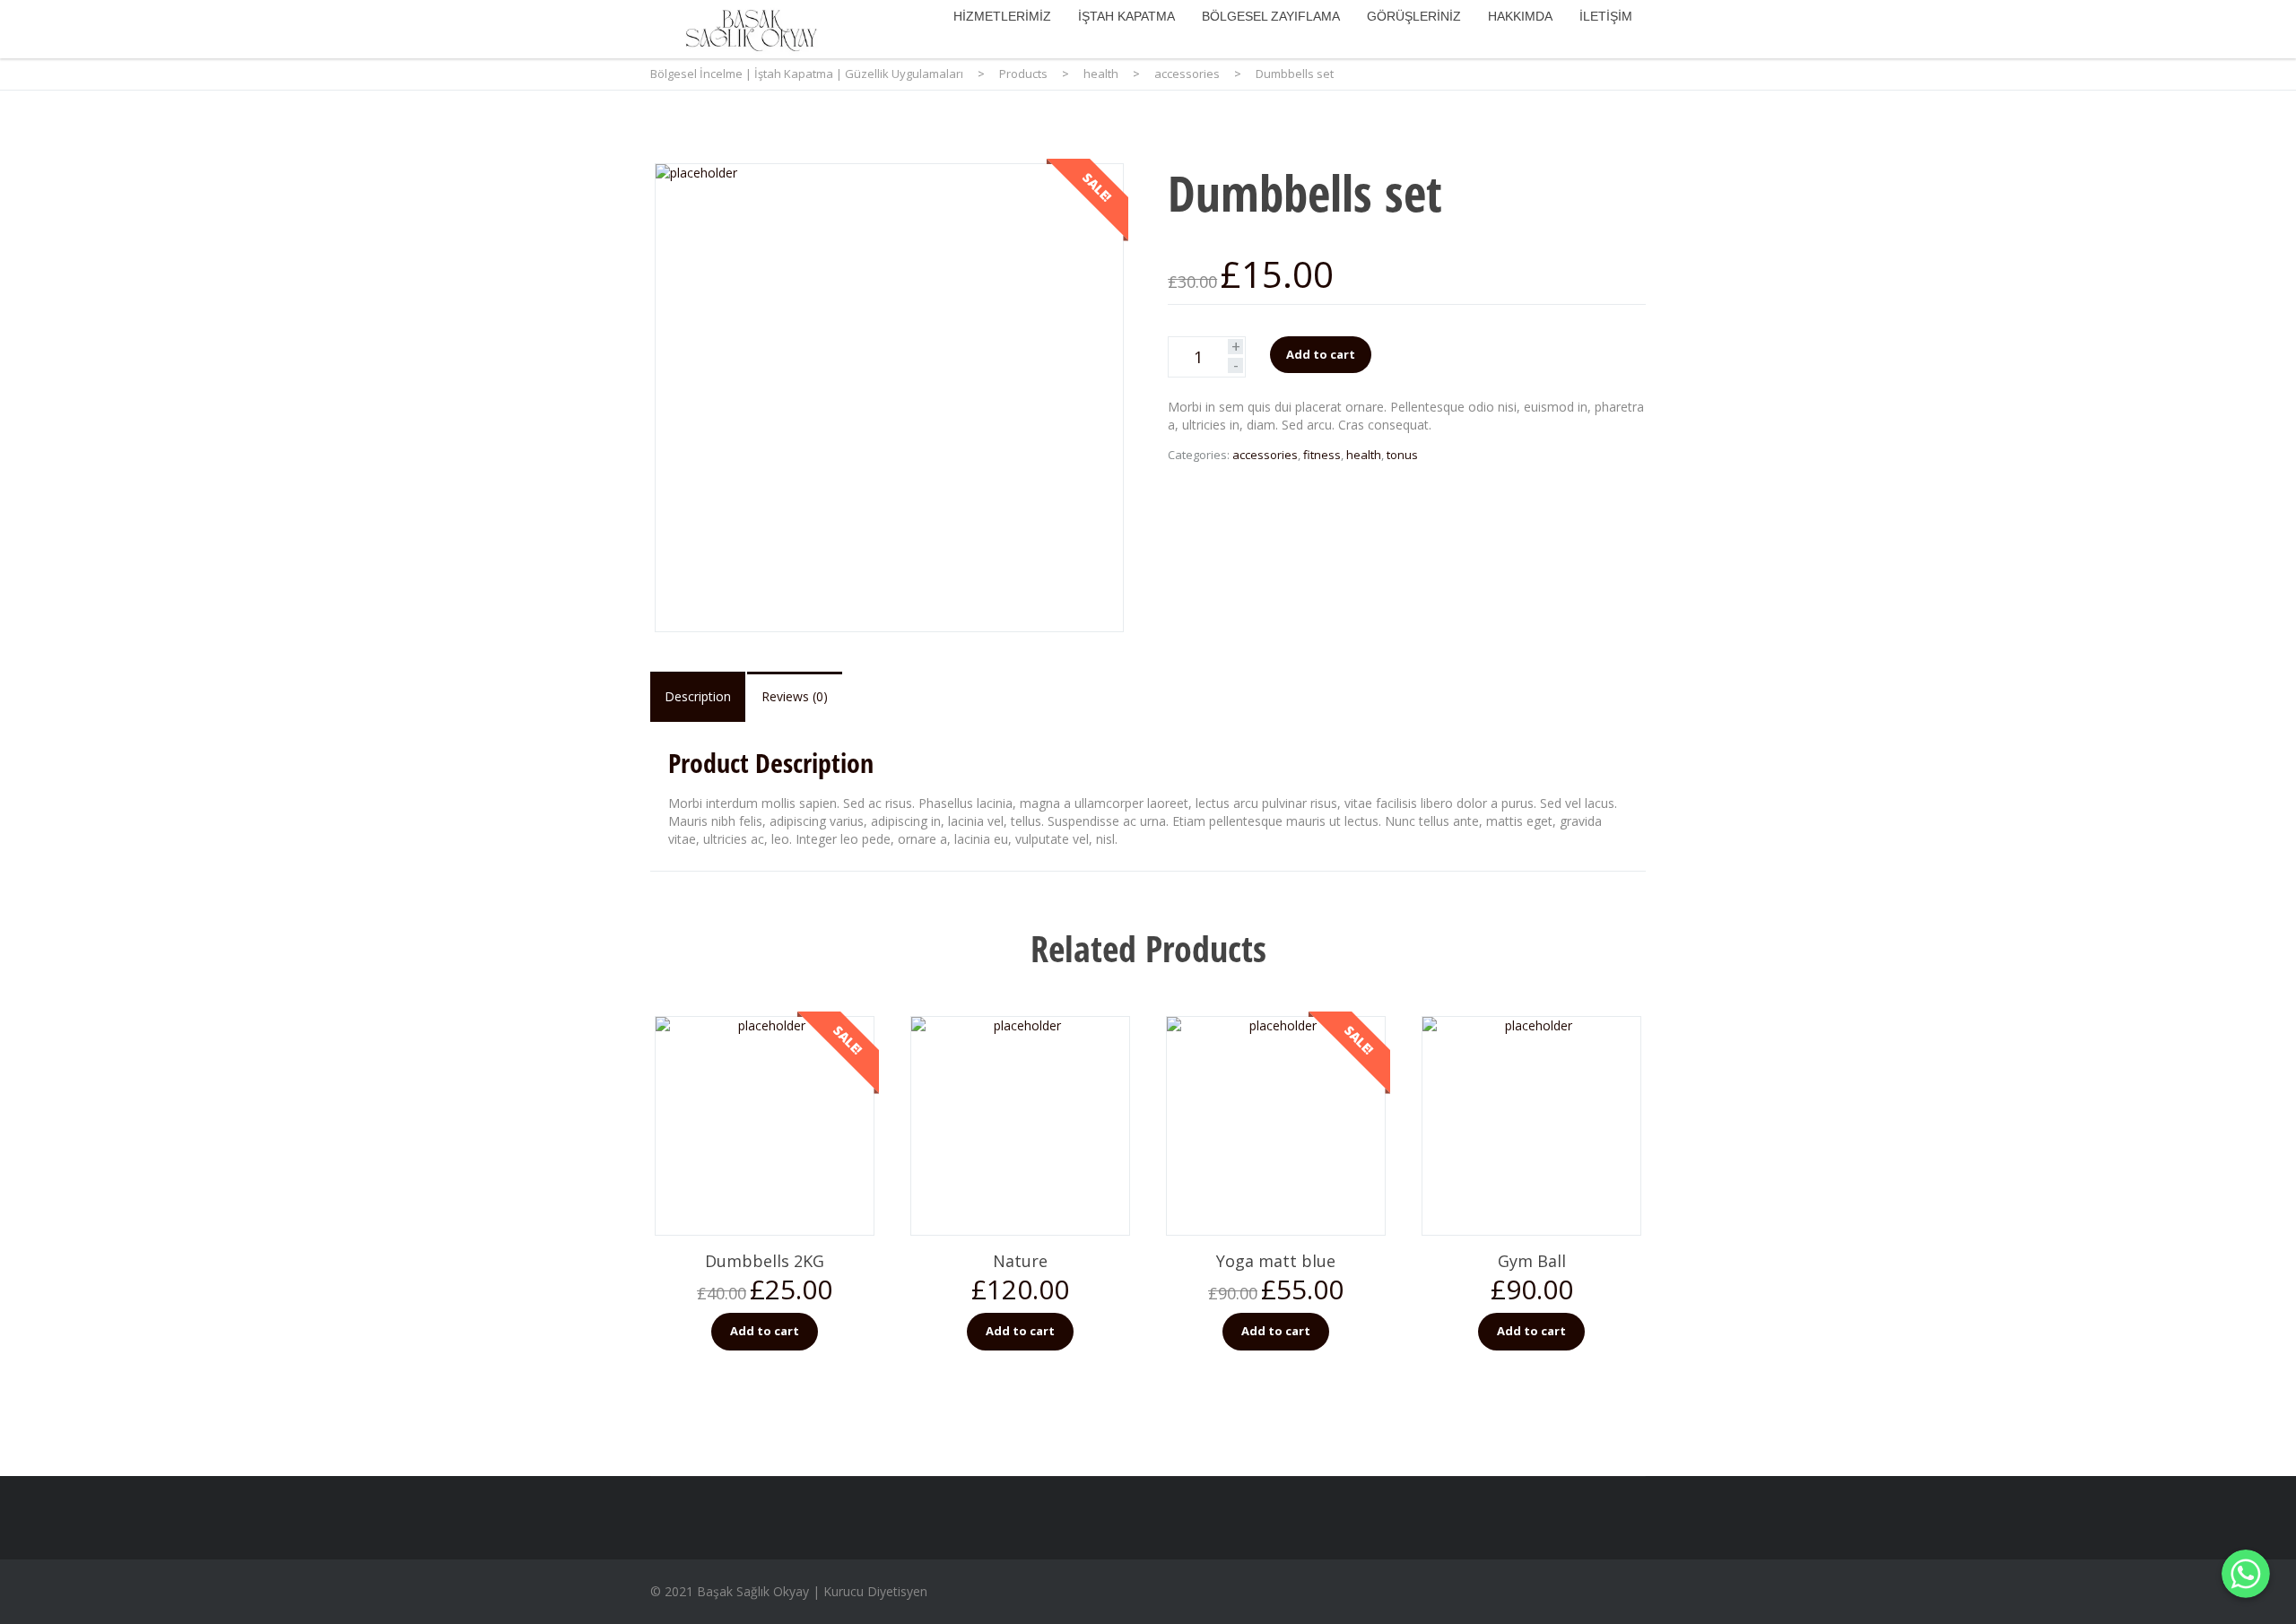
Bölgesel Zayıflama (1271, 16)
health (1364, 455)
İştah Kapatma (1126, 16)
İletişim (1606, 16)
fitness (1322, 455)
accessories (1265, 455)
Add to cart (1321, 354)
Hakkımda (1520, 16)
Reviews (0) (795, 696)
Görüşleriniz (1414, 16)
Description (698, 696)
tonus (1402, 455)
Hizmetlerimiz (1002, 16)
